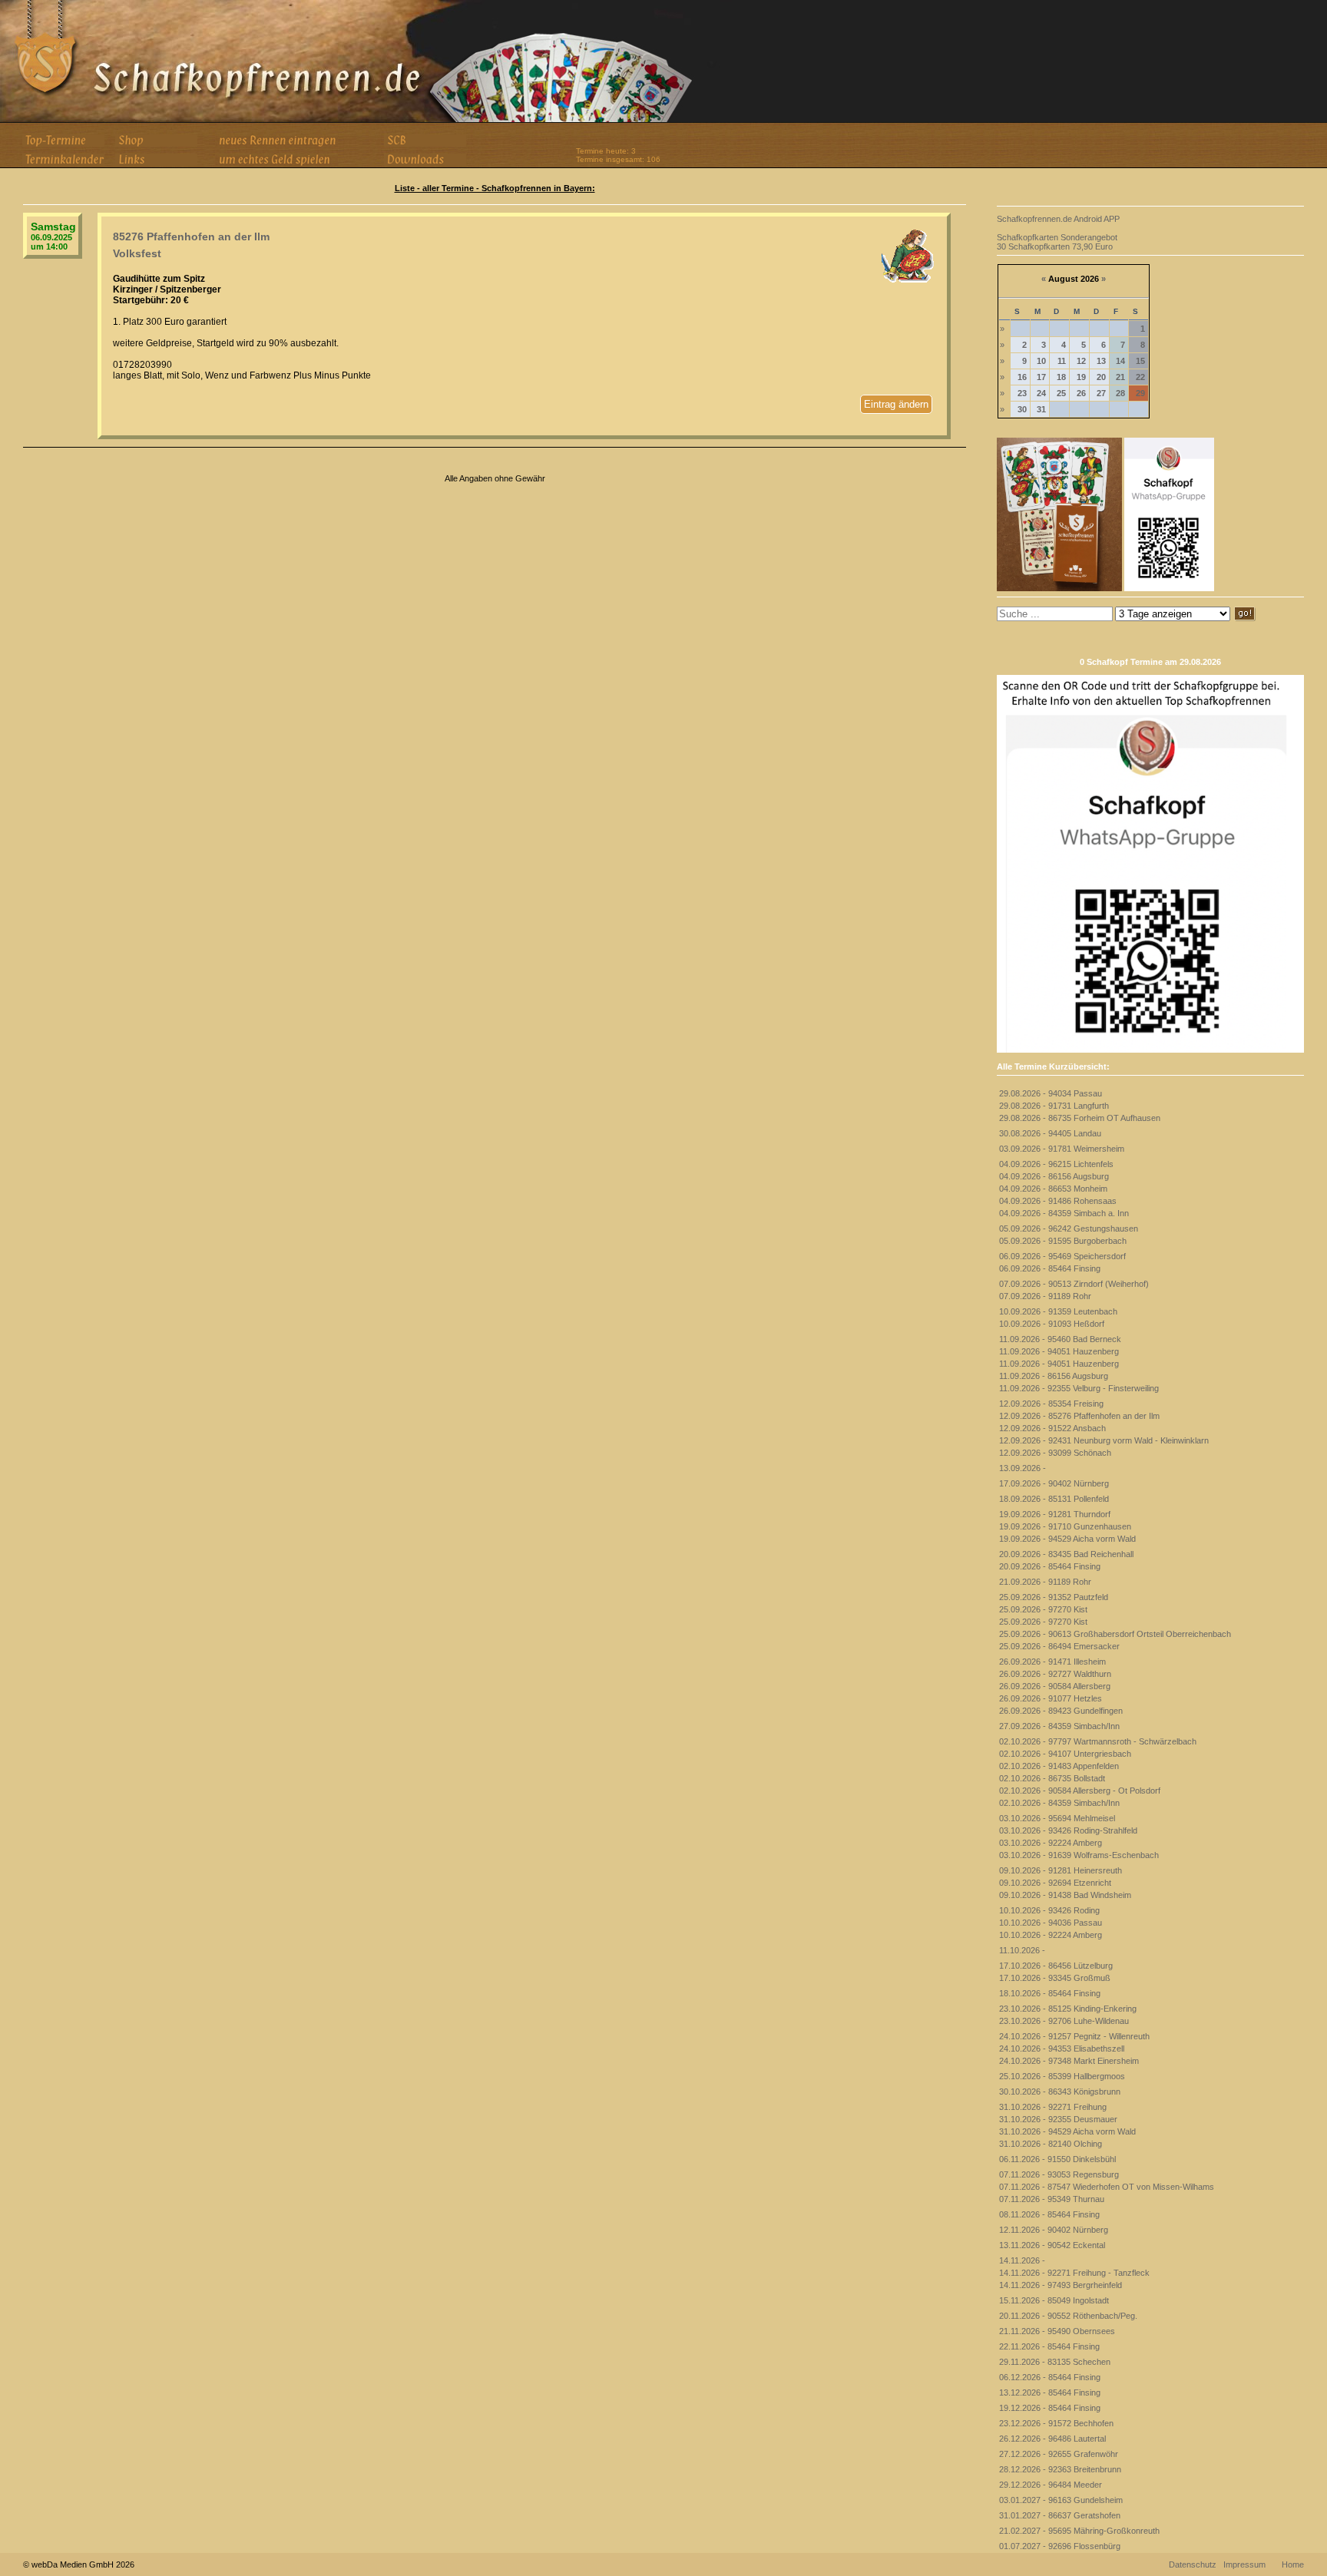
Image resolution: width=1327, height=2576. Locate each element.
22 (1140, 377)
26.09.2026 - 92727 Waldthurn (1055, 1674)
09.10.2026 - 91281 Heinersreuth (1061, 1870)
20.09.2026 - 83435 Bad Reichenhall (1066, 1554)
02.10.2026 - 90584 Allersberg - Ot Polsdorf (1080, 1791)
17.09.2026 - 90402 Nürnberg (1054, 1483)
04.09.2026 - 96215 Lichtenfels (1056, 1164)
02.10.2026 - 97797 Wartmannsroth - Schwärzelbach (1098, 1741)
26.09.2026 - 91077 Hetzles (1051, 1698)
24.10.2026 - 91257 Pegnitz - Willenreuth (1074, 2036)
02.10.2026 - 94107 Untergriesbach (1065, 1754)
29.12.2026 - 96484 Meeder (1051, 2485)
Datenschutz (1193, 2564)
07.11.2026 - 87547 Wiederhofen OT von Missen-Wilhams (1107, 2187)
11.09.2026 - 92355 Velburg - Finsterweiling (1079, 1388)
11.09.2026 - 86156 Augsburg (1054, 1376)
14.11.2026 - (1022, 2260)
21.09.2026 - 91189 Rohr (1045, 1582)
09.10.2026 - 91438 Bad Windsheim (1065, 1895)
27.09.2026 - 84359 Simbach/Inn (1059, 1726)
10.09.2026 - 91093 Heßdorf (1052, 1324)
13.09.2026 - (1023, 1468)
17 (1041, 377)
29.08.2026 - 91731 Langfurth (1054, 1106)
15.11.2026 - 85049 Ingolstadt (1054, 2300)
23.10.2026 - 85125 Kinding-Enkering (1068, 2009)
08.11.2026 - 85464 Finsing (1049, 2214)
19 (1081, 377)
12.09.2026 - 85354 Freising (1051, 1404)
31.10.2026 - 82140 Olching (1051, 2144)
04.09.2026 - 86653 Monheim (1053, 1189)
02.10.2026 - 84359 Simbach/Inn (1059, 1803)
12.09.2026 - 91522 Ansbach (1052, 1428)
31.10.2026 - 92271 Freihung (1053, 2107)
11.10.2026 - (1022, 1950)
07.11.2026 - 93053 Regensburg (1059, 2174)
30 (1022, 409)
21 (1120, 377)
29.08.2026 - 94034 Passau (1051, 1093)
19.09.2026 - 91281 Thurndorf (1055, 1514)
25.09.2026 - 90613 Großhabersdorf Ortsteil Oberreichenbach (1115, 1634)
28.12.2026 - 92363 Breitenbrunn (1060, 2469)
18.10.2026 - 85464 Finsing (1050, 1993)
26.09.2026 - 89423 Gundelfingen (1061, 1711)
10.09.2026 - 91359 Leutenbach (1058, 1311)
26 (1081, 393)
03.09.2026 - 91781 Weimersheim (1062, 1149)
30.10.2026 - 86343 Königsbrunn (1060, 2092)
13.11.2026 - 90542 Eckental (1052, 2245)
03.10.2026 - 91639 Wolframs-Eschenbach (1079, 1855)
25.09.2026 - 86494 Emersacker (1059, 1646)
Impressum (1244, 2564)
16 (1022, 377)
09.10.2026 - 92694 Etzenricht (1055, 1883)
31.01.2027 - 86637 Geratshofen (1060, 2515)
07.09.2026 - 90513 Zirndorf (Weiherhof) (1074, 1284)
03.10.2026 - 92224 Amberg (1051, 1843)
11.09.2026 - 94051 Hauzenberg (1059, 1351)
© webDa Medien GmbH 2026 (79, 2564)
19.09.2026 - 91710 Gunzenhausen (1065, 1526)
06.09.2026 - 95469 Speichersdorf (1062, 1256)
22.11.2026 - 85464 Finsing (1049, 2346)
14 (1120, 361)
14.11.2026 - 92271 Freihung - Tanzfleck (1074, 2273)
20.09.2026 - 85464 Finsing (1050, 1566)
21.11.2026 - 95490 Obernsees (1057, 2331)
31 (1041, 409)
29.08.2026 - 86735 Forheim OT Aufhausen (1080, 1118)
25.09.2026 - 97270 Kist (1043, 1609)
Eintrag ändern (896, 404)
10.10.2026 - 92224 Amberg (1051, 1935)
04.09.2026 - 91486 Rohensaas (1058, 1201)
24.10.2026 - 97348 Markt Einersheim (1069, 2061)
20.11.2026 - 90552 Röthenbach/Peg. (1068, 2316)
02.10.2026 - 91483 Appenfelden (1059, 1766)
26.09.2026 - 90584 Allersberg (1055, 1686)
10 (1041, 361)
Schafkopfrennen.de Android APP (1058, 219)
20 (1101, 377)
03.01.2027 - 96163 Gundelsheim (1061, 2500)
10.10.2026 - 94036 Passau (1051, 1923)
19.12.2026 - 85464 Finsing (1050, 2408)
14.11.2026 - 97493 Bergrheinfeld (1061, 2285)
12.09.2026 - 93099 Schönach (1055, 1453)
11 (1062, 361)
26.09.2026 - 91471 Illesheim (1052, 1662)
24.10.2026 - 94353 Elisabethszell (1062, 2049)
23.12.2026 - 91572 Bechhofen (1056, 2423)
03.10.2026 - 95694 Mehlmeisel (1057, 1818)
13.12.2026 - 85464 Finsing (1050, 2392)
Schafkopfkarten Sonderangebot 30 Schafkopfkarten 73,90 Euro (1057, 242)
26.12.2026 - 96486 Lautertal (1052, 2439)
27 (1101, 393)
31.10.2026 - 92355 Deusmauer (1058, 2119)
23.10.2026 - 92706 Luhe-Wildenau (1064, 2021)
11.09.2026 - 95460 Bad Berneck (1060, 1339)
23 (1022, 393)
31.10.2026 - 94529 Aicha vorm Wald (1067, 2131)
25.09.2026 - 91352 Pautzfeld (1054, 1597)
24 (1041, 393)
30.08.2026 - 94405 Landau (1050, 1133)
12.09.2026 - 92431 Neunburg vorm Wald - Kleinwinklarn (1104, 1440)
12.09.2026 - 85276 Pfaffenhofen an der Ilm (1079, 1416)
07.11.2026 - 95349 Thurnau (1052, 2199)
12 (1081, 361)
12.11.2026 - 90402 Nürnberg (1054, 2230)
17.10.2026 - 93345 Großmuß (1055, 1978)
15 (1140, 361)
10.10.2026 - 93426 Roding (1049, 1910)
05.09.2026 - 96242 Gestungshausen (1069, 1228)
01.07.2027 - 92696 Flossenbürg (1060, 2546)
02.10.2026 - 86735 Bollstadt (1052, 1778)
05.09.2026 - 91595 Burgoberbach (1063, 1241)
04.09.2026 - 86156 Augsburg (1054, 1176)
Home (1293, 2564)
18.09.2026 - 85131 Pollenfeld (1054, 1499)
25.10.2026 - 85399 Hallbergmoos (1062, 2076)
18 (1061, 377)
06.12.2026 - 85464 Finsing (1050, 2377)
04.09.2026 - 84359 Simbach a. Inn (1064, 1213)
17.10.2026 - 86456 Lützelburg (1056, 1966)
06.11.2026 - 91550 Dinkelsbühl (1057, 2159)
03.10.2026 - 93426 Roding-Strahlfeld (1068, 1830)
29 (1140, 393)
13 (1101, 361)
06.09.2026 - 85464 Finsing (1050, 1268)
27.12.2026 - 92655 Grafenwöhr (1059, 2454)
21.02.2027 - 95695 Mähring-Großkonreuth (1079, 2531)
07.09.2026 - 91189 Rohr (1045, 1296)
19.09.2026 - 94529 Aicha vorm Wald (1067, 1539)
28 (1120, 393)
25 (1061, 393)
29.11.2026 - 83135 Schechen (1055, 2362)
